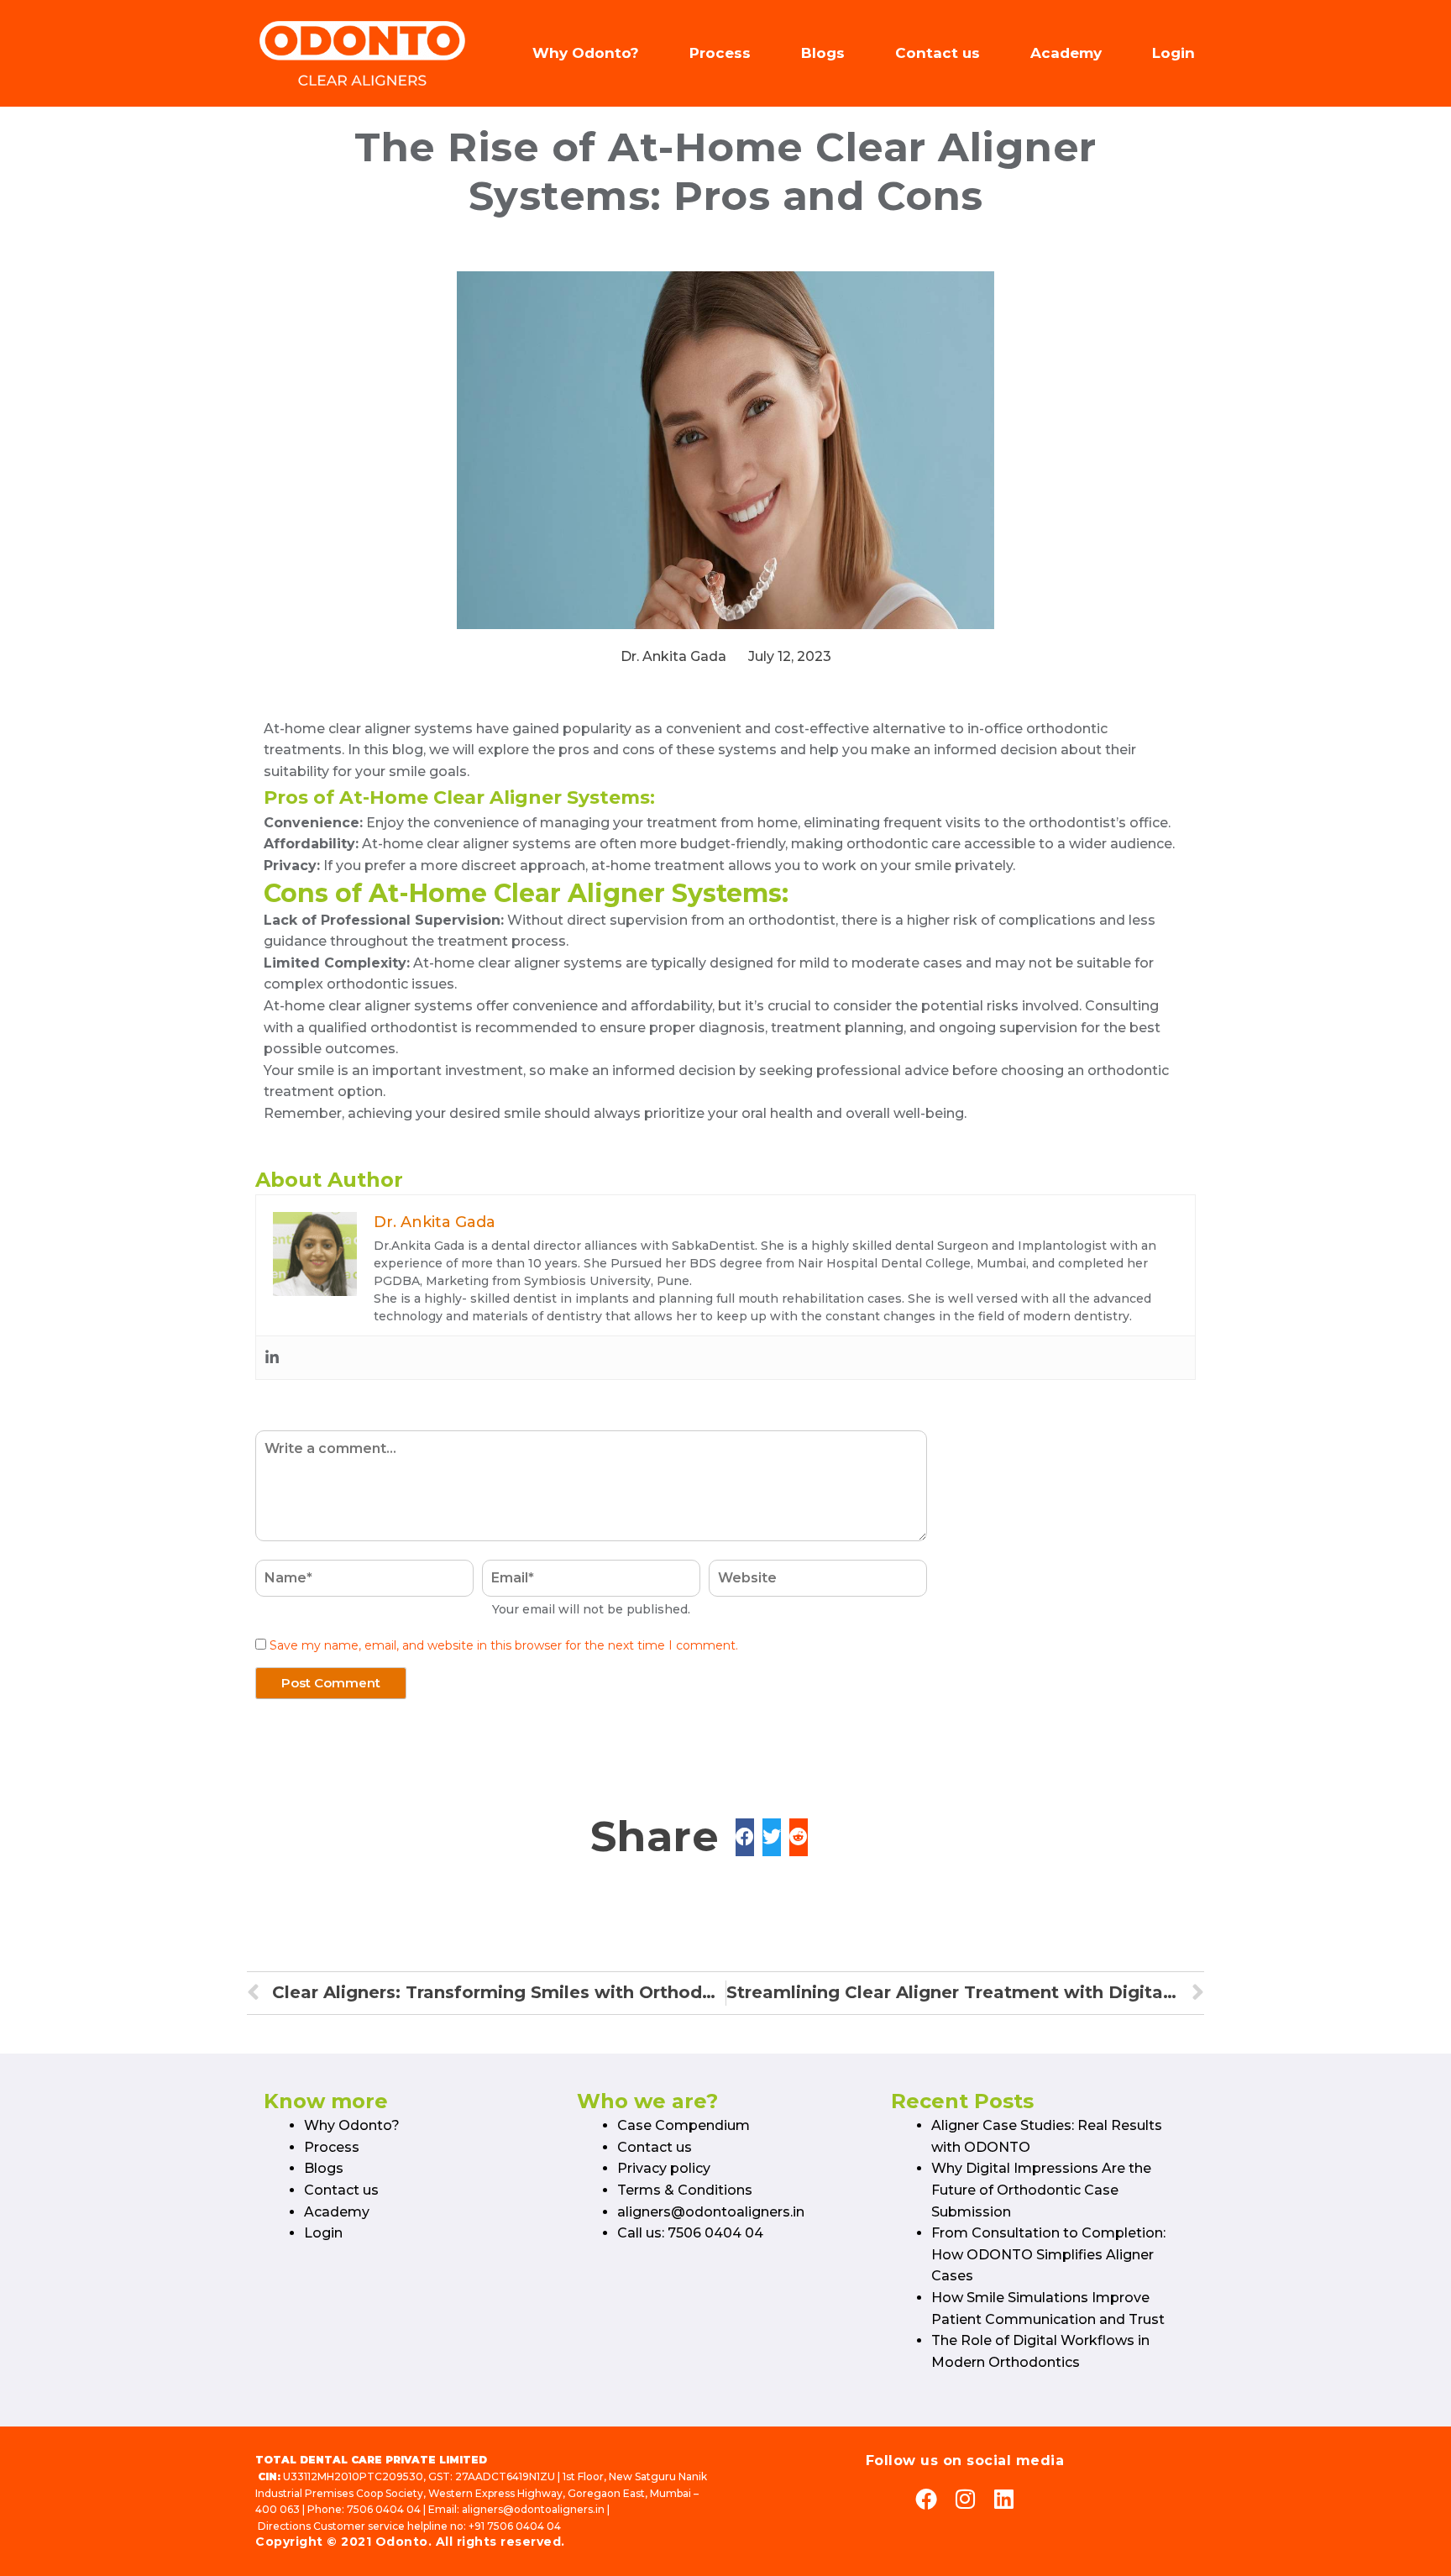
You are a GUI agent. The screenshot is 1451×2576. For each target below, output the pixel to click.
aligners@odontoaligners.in (711, 2212)
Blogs (823, 53)
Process (720, 53)
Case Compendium (684, 2125)
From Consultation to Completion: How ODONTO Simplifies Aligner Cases (1048, 2254)
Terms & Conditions (685, 2190)
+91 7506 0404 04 (515, 2526)
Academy (1066, 53)
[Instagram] (965, 2499)
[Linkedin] (272, 1358)
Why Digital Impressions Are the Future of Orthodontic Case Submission (1041, 2190)
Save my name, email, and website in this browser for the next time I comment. (504, 1645)
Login (1173, 53)
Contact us (938, 53)
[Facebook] (926, 2499)
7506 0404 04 (384, 2509)
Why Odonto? (586, 53)
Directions (284, 2526)
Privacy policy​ (664, 2168)
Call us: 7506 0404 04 (690, 2233)
